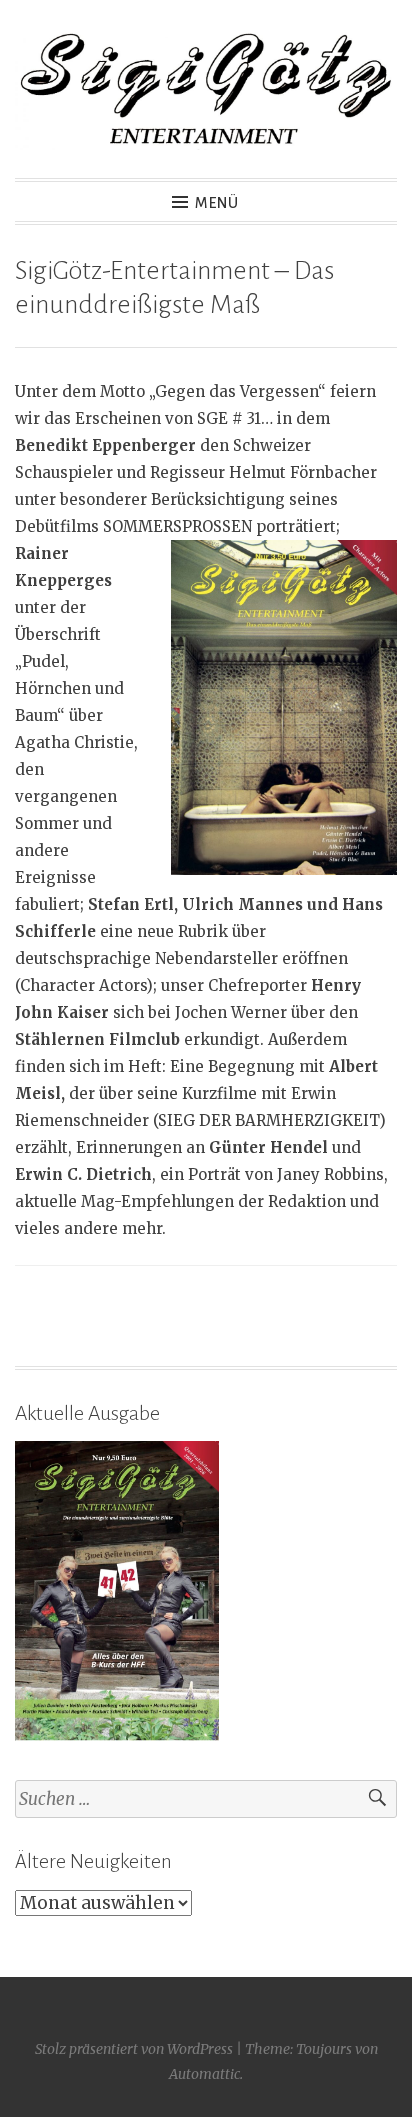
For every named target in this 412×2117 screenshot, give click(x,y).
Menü (217, 203)
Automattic (204, 2074)
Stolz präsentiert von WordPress (134, 2049)
